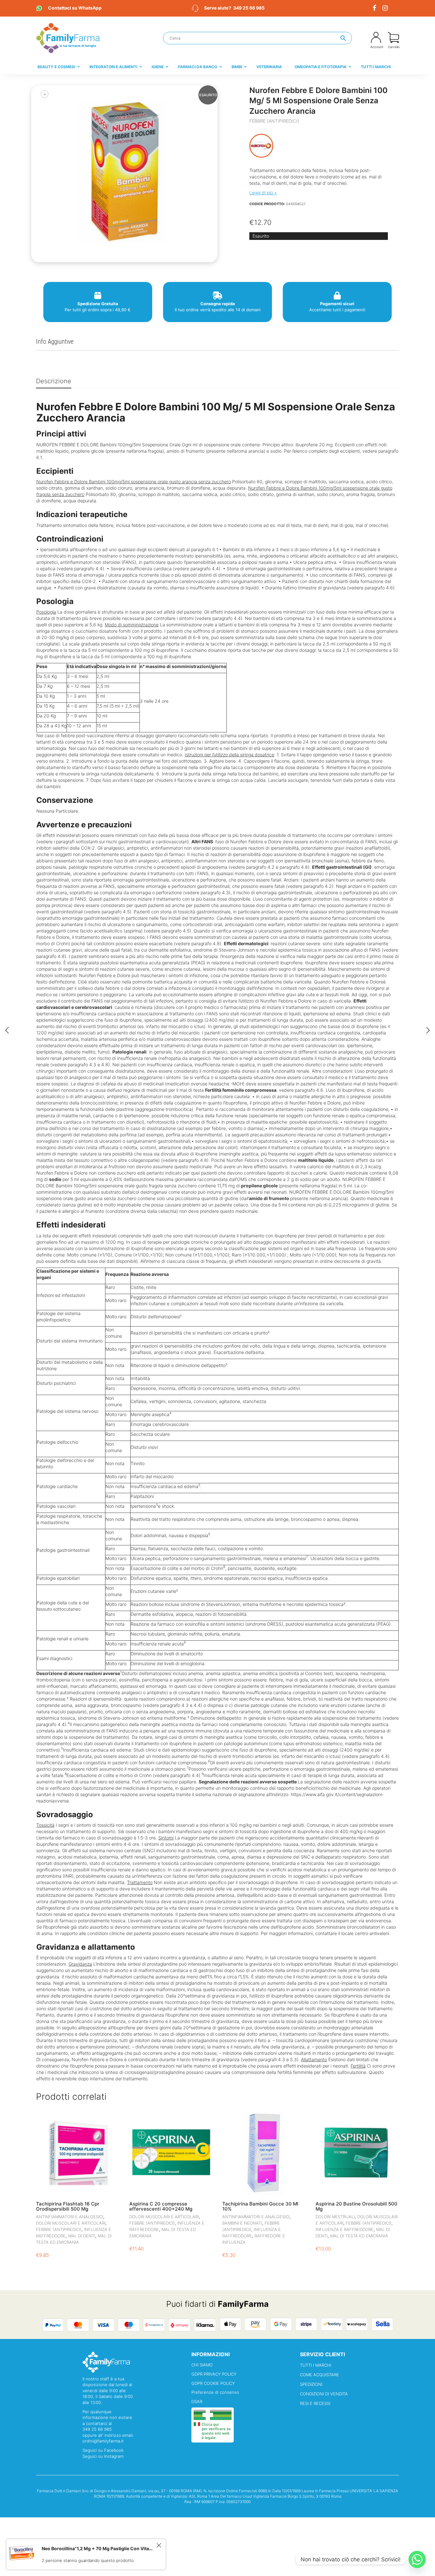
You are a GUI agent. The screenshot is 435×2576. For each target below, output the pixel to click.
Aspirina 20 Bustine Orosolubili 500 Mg (357, 2206)
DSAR (197, 2401)
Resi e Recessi (315, 2403)
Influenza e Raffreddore (345, 2229)
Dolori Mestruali (335, 2217)
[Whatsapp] (417, 2559)
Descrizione (54, 381)
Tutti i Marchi (316, 2365)
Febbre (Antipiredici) (274, 121)
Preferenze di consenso (215, 2392)
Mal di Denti (82, 2236)
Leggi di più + (263, 193)
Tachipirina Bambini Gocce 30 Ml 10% (260, 2206)
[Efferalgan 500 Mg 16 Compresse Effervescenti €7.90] (428, 1030)
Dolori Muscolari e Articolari (71, 2223)
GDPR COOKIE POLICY (213, 2383)
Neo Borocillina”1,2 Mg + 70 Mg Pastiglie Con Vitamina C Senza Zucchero (98, 2565)
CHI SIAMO (202, 2365)
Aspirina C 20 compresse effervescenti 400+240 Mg (161, 2206)
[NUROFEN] (261, 146)
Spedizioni (311, 2384)
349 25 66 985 (249, 8)
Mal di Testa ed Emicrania (359, 2236)
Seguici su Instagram (103, 2456)
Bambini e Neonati (242, 2223)
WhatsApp (75, 8)
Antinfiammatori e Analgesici (70, 2217)
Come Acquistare (320, 2375)
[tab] (54, 381)
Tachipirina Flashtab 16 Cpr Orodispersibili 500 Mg (68, 2206)
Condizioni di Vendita (324, 2394)
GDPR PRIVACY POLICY (214, 2374)
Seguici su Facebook (103, 2450)
